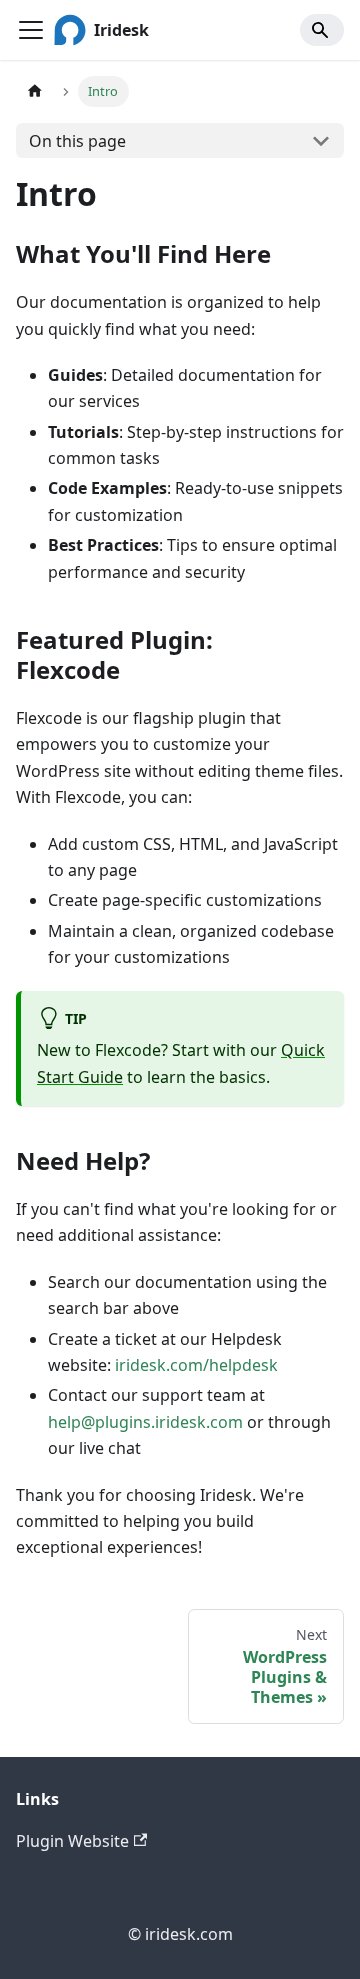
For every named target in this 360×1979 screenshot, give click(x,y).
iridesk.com (189, 1934)
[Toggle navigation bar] (31, 30)
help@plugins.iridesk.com (145, 1422)
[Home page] (35, 91)
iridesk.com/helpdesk (196, 1365)
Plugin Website (72, 1841)
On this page (77, 141)
